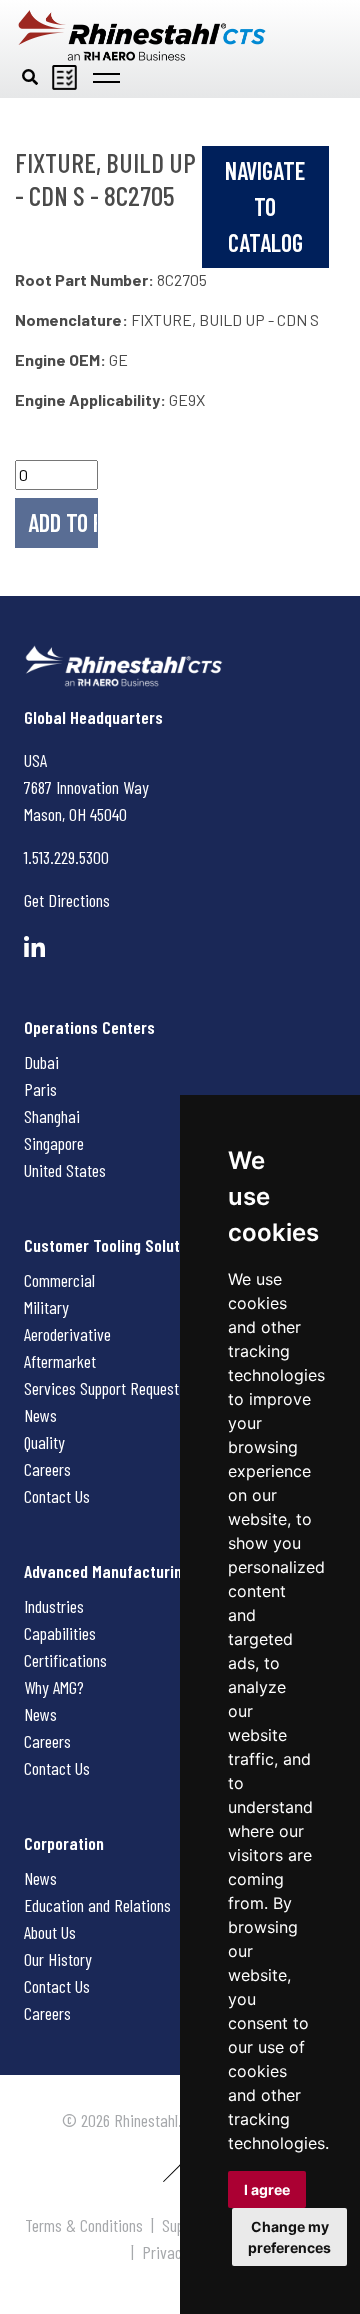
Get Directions (67, 900)
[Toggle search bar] (30, 76)
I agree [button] (267, 2189)
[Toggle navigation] (106, 76)
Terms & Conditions (84, 2225)
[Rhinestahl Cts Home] (142, 35)
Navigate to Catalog (265, 206)
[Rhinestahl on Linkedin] (34, 947)
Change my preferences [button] (289, 2237)
